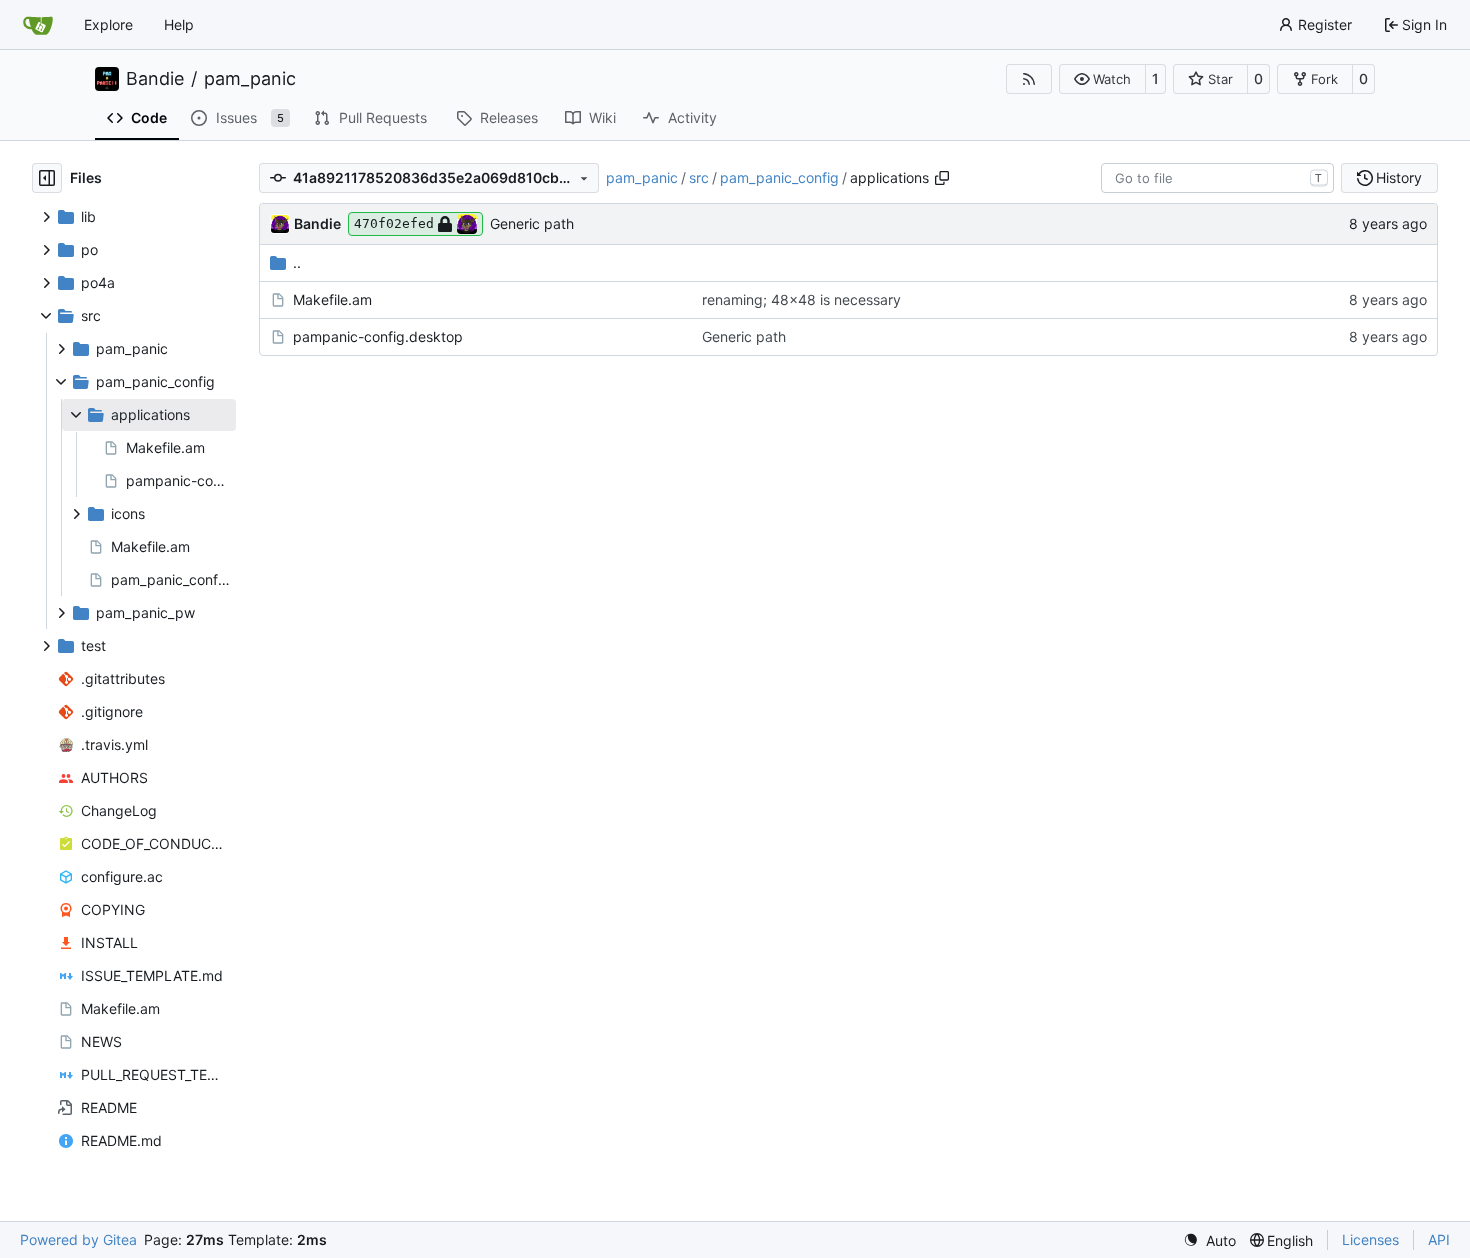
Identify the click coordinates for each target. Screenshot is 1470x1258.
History (1399, 177)
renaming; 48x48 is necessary (801, 299)
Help (179, 24)
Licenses (1370, 1239)
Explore (108, 24)
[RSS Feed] (1029, 79)
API (1439, 1239)
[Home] (38, 25)
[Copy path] (942, 178)
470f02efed (394, 223)
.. (297, 262)
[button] (1102, 79)
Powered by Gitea (78, 1239)
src (699, 177)
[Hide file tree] (47, 178)
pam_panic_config (779, 177)
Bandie (155, 79)
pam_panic (250, 79)
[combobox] (1217, 178)
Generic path (532, 223)
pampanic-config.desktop (378, 336)
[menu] (1209, 1240)
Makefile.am (332, 299)
